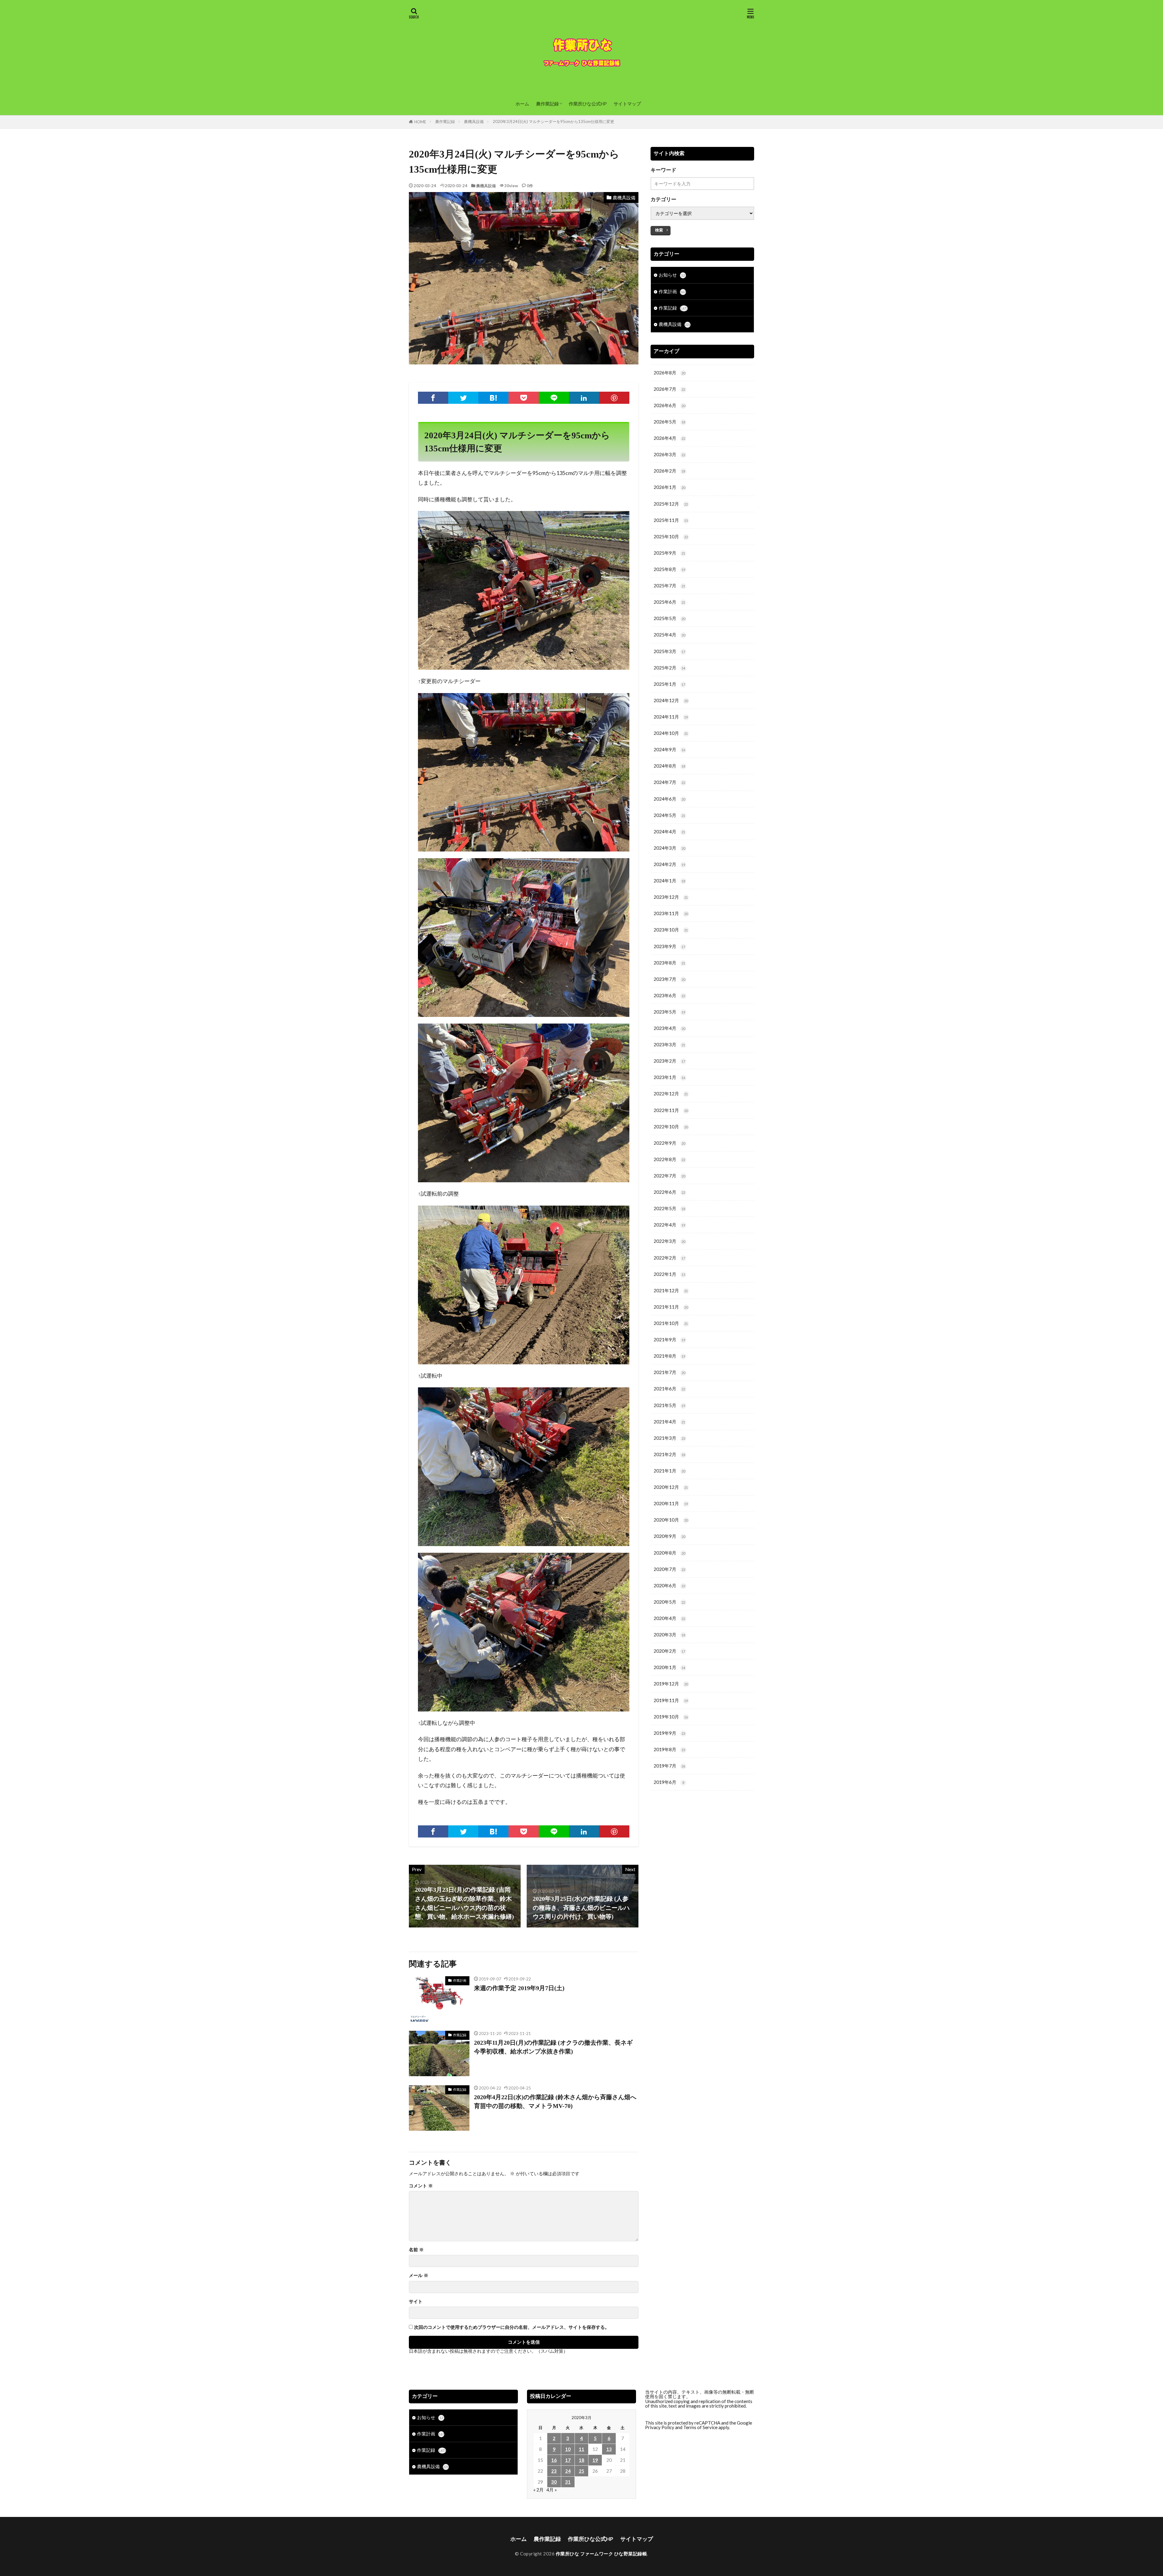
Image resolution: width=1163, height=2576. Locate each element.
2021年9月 (669, 1339)
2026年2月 (669, 471)
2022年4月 (669, 1225)
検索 (659, 230)
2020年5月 (669, 1602)
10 (568, 2449)
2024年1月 (669, 881)
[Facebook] (433, 398)
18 (581, 2460)
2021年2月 (669, 1454)
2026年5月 (669, 422)
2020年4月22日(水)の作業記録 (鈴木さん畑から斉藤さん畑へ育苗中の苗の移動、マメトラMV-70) (555, 2102)
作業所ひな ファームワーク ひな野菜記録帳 (601, 2554)
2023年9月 (669, 946)
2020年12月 (671, 1487)
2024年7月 (669, 782)
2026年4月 (669, 438)
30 (554, 2482)
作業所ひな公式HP (588, 104)
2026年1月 (669, 487)
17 (568, 2460)
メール (419, 2275)
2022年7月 (669, 1176)
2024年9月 (669, 749)
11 (581, 2449)
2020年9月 (669, 1536)
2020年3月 (669, 1635)
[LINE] (554, 398)
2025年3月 (669, 651)
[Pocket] (524, 398)
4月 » (552, 2490)
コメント (421, 2186)
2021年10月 (671, 1323)
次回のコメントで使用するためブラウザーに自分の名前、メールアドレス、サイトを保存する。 (512, 2327)
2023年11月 (671, 913)
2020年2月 (669, 1651)
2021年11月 (671, 1307)
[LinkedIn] (584, 398)
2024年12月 (671, 700)
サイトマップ (627, 104)
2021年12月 (671, 1290)
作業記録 (460, 2035)
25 (581, 2471)
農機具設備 (474, 121)
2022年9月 (669, 1143)
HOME (420, 122)
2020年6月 (669, 1585)
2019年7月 (669, 1766)
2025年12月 (671, 504)
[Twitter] (463, 398)
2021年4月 (669, 1422)
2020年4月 (669, 1618)
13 (609, 2449)
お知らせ (672, 275)
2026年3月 (669, 454)
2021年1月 (669, 1471)
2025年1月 (669, 684)
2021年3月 (669, 1438)
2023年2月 (669, 1061)
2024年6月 (669, 799)
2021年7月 (669, 1372)
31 (568, 2482)
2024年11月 (671, 717)
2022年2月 (669, 1258)
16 (554, 2460)
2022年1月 (669, 1274)
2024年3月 (669, 848)
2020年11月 (671, 1503)
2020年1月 (669, 1667)
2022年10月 (671, 1127)
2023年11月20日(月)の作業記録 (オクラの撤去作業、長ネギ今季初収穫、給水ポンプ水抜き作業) (553, 2047)
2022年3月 (669, 1241)
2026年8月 (669, 373)
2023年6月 (669, 995)
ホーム (522, 104)
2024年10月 (671, 733)
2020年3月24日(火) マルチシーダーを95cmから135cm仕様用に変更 (553, 121)
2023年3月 (669, 1044)
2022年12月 (671, 1094)
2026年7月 (669, 389)
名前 (416, 2250)
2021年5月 (669, 1405)
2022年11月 (671, 1110)
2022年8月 (669, 1159)
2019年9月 (669, 1733)
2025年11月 (671, 520)
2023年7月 (669, 979)
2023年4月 (669, 1028)
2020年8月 (669, 1553)
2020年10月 (671, 1520)
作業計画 (460, 1980)
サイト (416, 2301)
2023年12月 (671, 897)
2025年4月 (669, 635)
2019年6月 (669, 1782)
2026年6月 (669, 405)
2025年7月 (669, 586)
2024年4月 (669, 832)
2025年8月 (669, 569)
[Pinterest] (614, 398)
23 (554, 2471)
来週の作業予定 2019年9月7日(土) (519, 1988)
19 (595, 2460)
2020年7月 (669, 1569)
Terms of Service (700, 2427)
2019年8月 (669, 1749)
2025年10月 (671, 536)
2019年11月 (671, 1700)
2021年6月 (669, 1389)
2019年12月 (671, 1684)
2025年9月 (669, 553)
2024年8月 (669, 766)
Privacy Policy (660, 2427)
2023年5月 (669, 1012)
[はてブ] (493, 398)
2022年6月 (669, 1192)
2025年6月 (669, 602)
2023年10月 (671, 930)
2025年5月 (669, 618)
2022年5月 (669, 1208)
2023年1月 (669, 1077)
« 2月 (538, 2490)
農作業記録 (547, 104)
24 (568, 2471)
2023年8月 (669, 963)
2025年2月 (669, 668)
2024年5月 (669, 815)
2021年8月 (669, 1356)
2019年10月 (671, 1717)
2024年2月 (669, 864)
